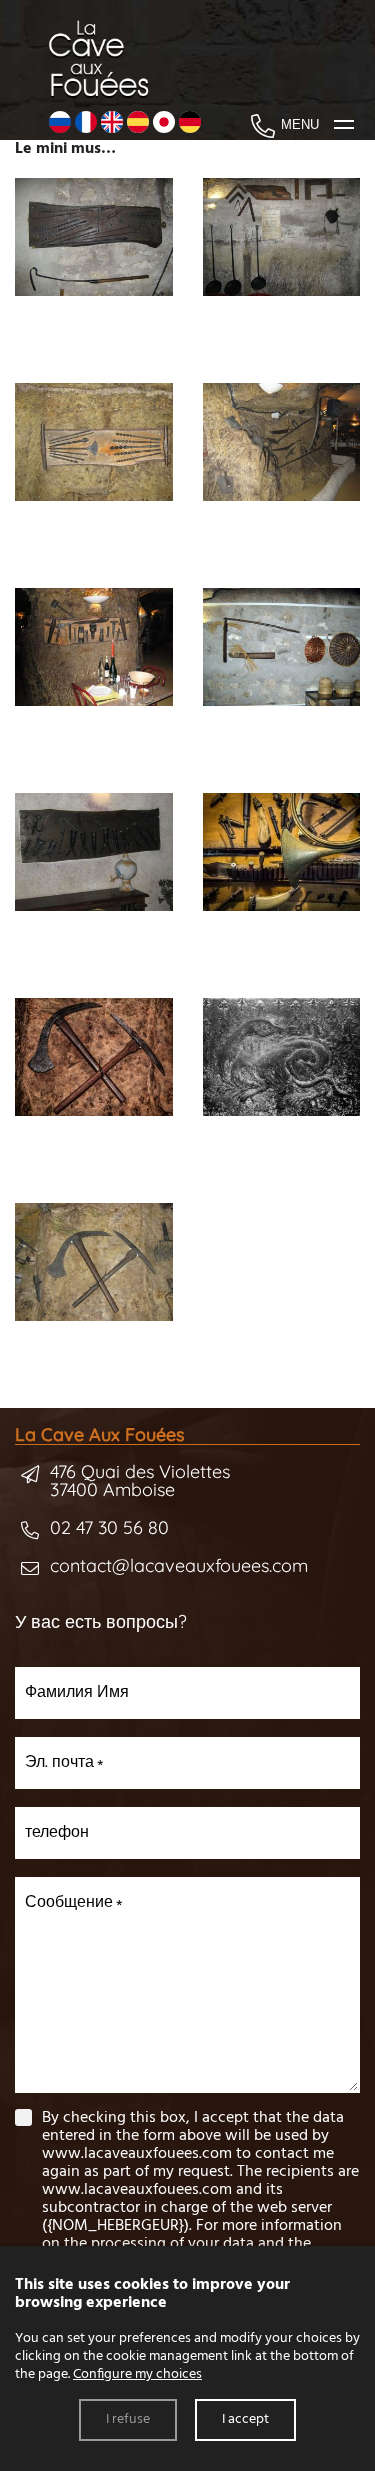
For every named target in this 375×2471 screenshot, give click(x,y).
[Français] (86, 124)
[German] (190, 124)
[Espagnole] (138, 124)
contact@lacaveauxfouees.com (179, 1565)
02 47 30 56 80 (109, 1527)
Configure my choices (137, 2374)
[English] (112, 124)
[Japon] (164, 124)
